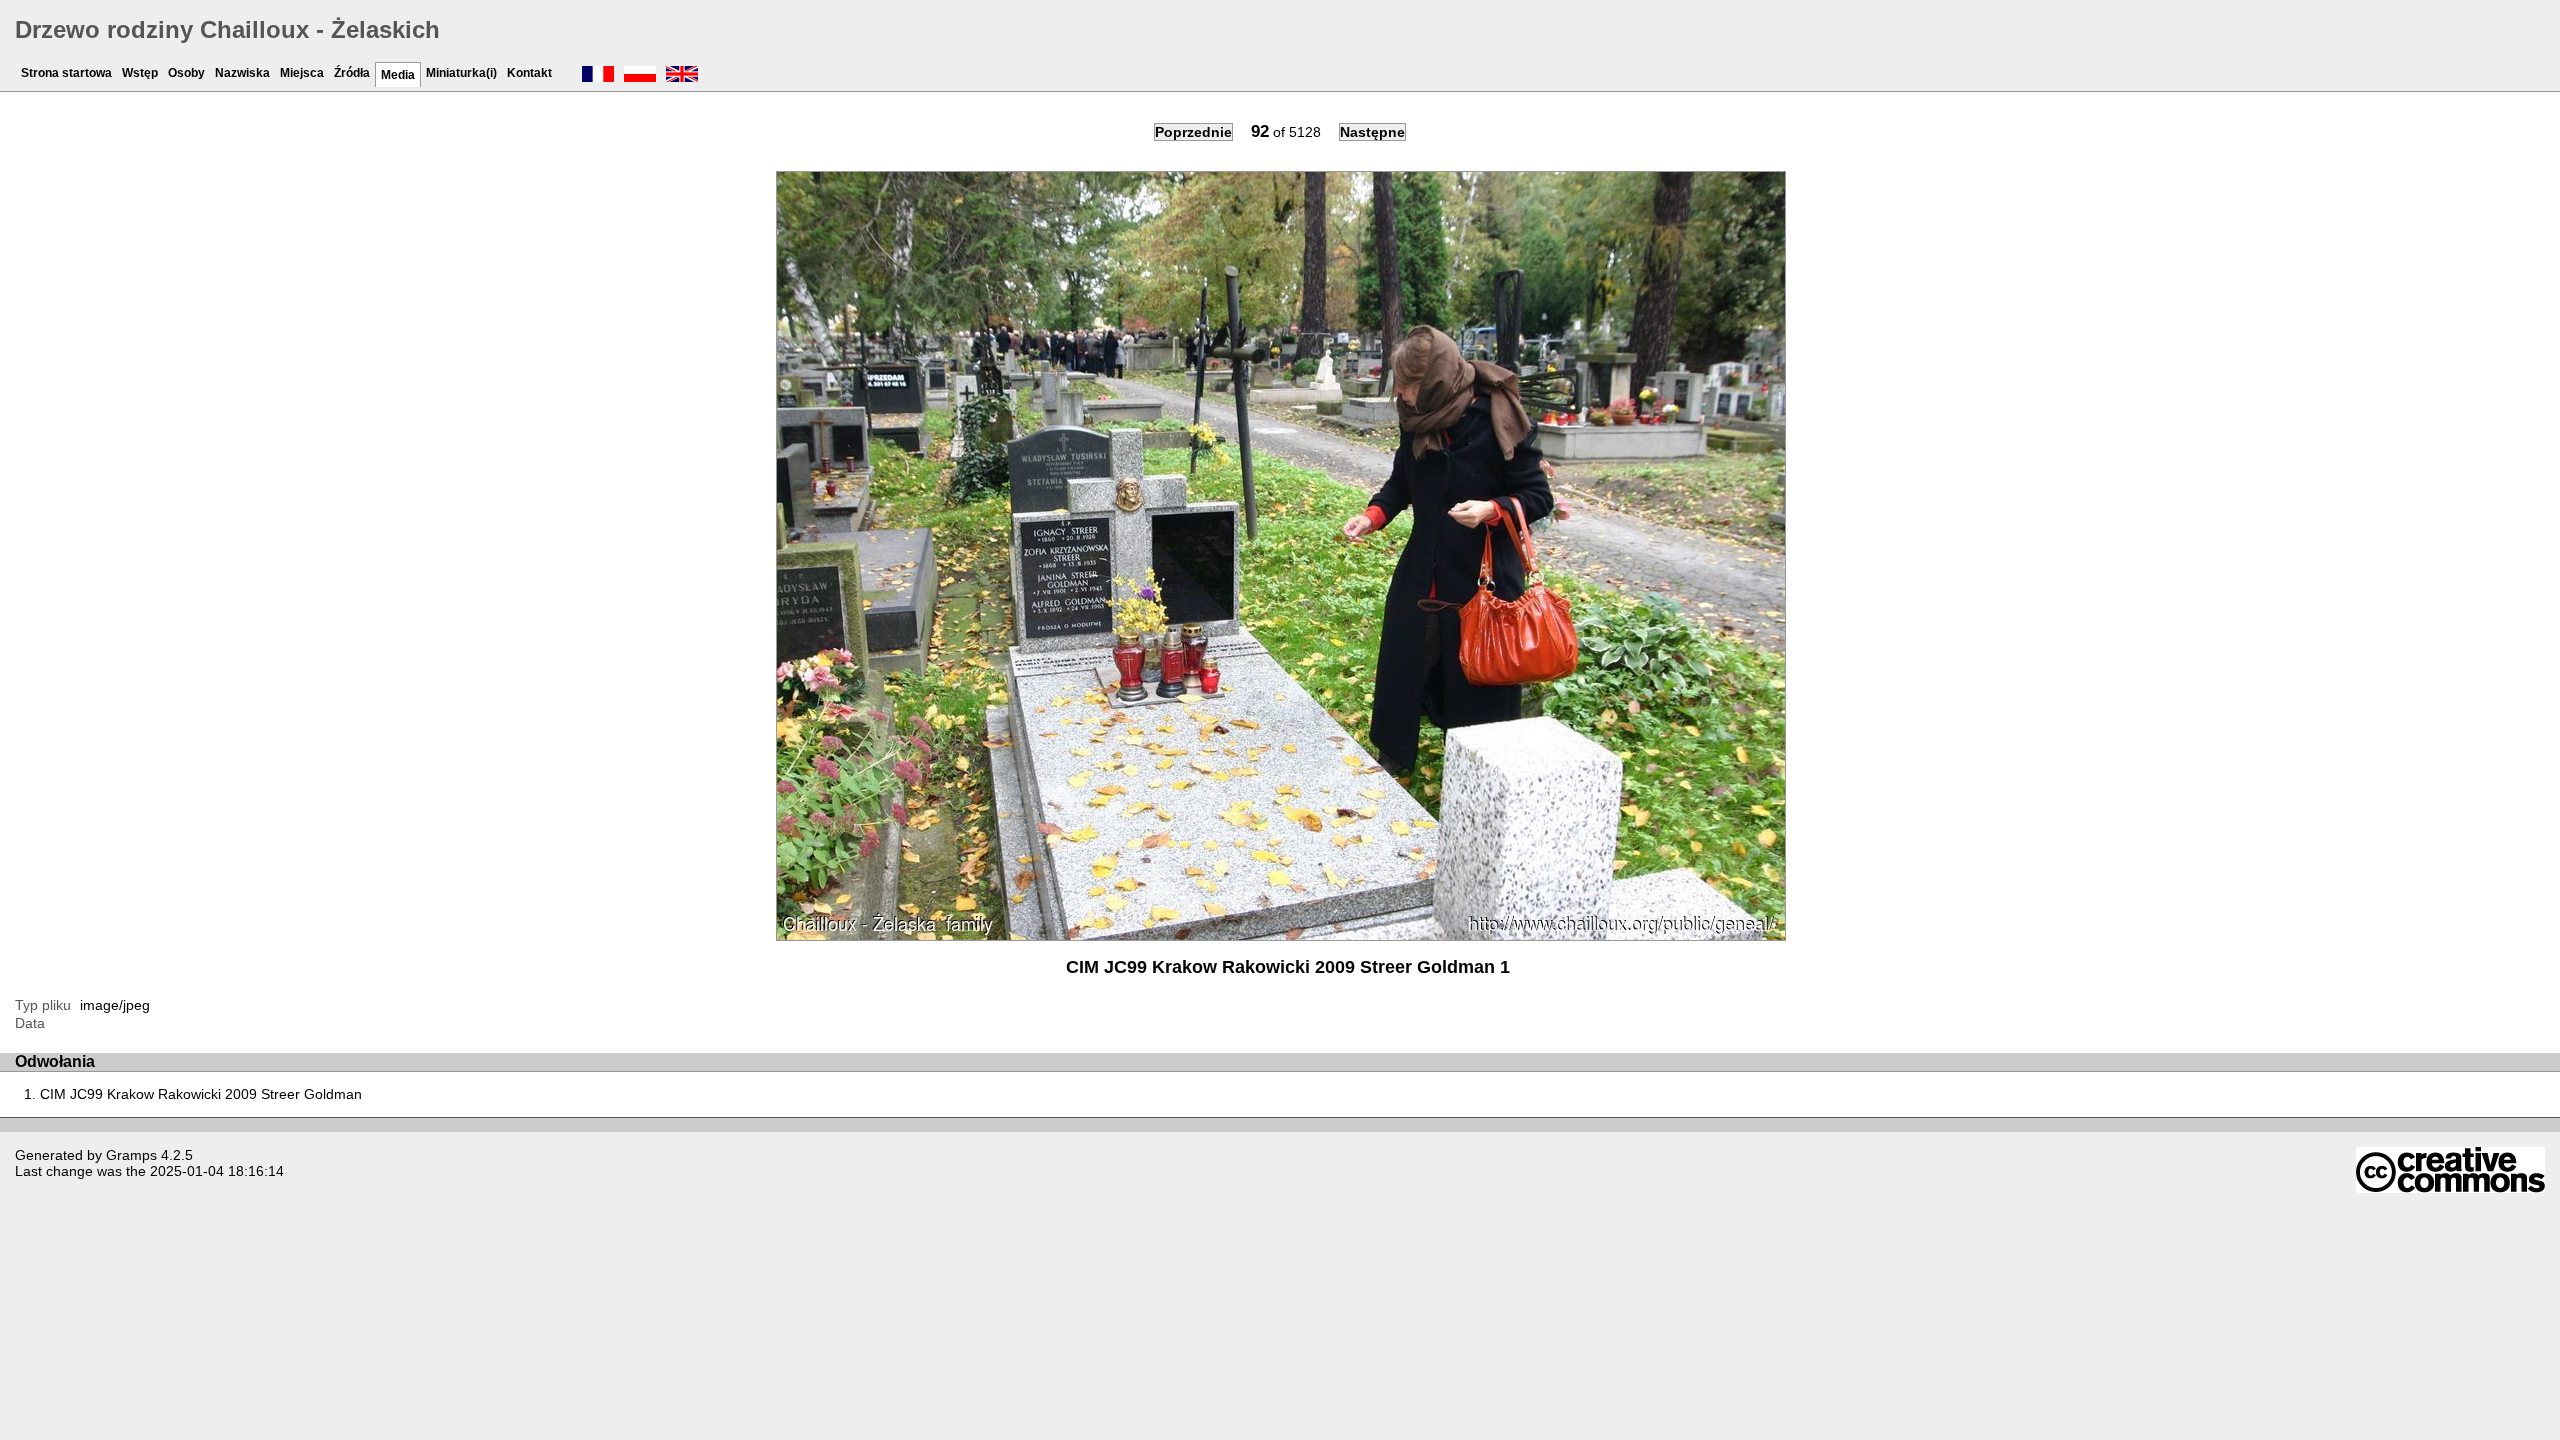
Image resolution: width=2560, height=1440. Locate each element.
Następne (1372, 132)
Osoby (186, 73)
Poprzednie (1193, 132)
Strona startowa (66, 73)
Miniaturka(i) (461, 73)
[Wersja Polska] (640, 76)
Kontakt (529, 73)
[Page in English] (682, 76)
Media (398, 75)
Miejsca (302, 73)
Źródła (352, 73)
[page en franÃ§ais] (598, 76)
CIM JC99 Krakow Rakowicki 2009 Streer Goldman (201, 1094)
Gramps (131, 1155)
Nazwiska (242, 73)
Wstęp (140, 73)
